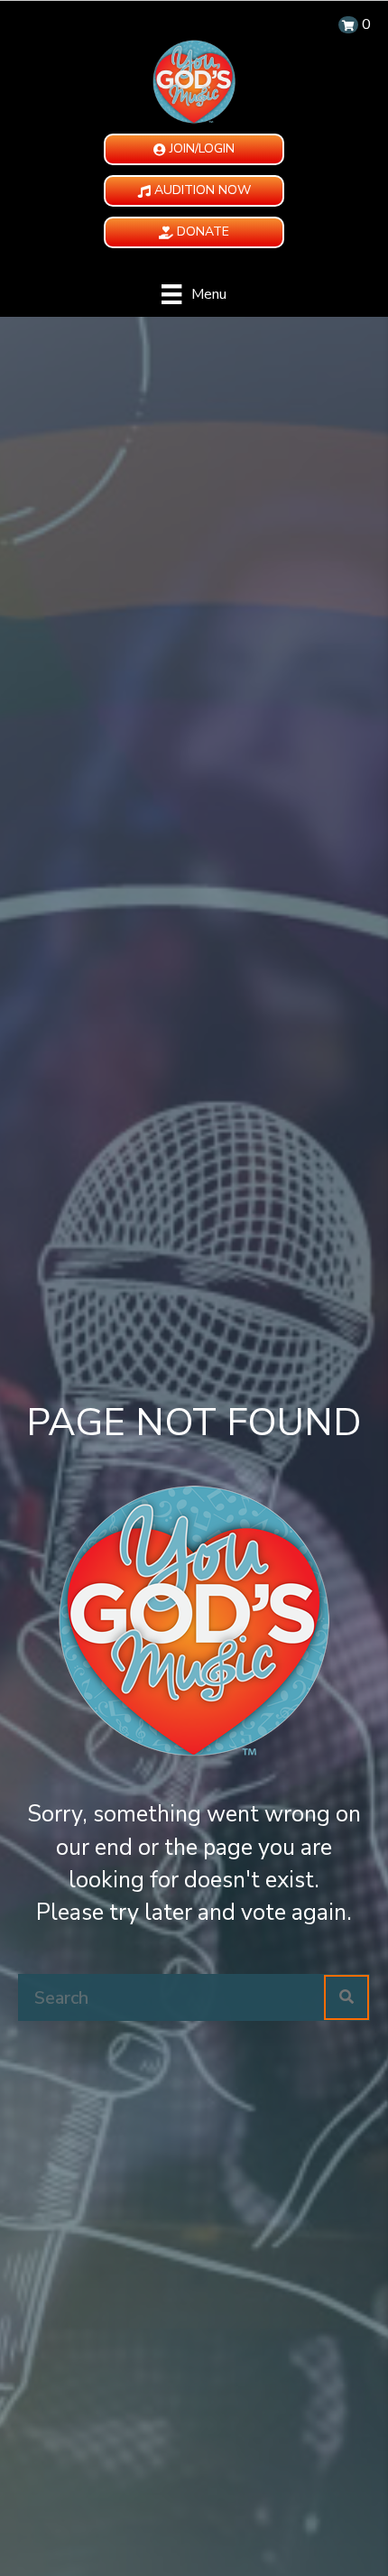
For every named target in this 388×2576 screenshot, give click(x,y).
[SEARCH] (346, 1997)
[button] (194, 149)
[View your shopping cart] (348, 25)
